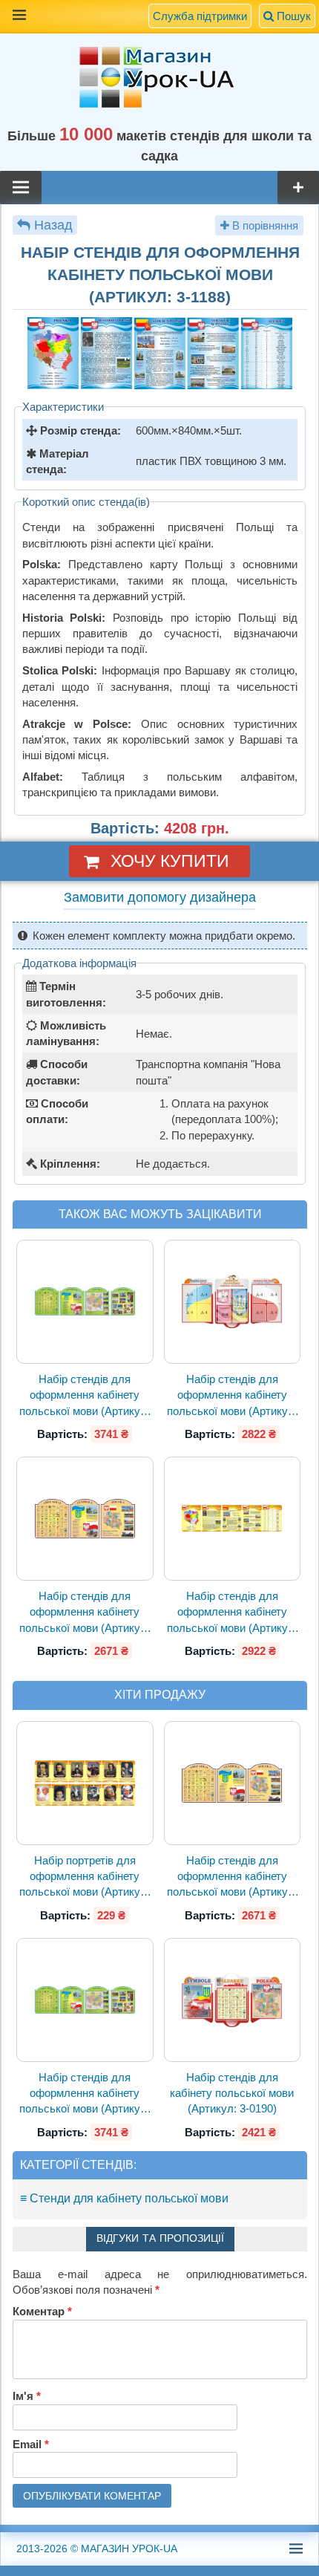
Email (31, 2444)
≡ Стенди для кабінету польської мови (124, 2198)
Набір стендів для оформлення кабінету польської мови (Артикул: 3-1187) (232, 1613)
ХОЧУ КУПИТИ (170, 861)
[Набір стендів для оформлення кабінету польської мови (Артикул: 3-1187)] (232, 1519)
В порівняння (264, 225)
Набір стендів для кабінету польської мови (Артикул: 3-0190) (232, 2093)
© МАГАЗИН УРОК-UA (97, 2549)
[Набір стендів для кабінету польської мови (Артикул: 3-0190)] (232, 2000)
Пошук (292, 16)
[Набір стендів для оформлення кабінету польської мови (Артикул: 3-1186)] (85, 1519)
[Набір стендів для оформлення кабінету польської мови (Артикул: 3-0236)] (232, 1302)
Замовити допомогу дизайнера (160, 897)
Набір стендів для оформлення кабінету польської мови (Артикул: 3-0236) (232, 1396)
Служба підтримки (200, 16)
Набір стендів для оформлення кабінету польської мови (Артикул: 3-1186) (85, 1613)
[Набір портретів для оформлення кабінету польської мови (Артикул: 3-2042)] (85, 1783)
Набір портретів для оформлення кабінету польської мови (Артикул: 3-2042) (85, 1877)
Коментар (42, 2311)
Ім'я (27, 2396)
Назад (53, 225)
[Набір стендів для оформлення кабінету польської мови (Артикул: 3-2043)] (85, 1302)
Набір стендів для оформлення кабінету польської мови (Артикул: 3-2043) (85, 1396)
